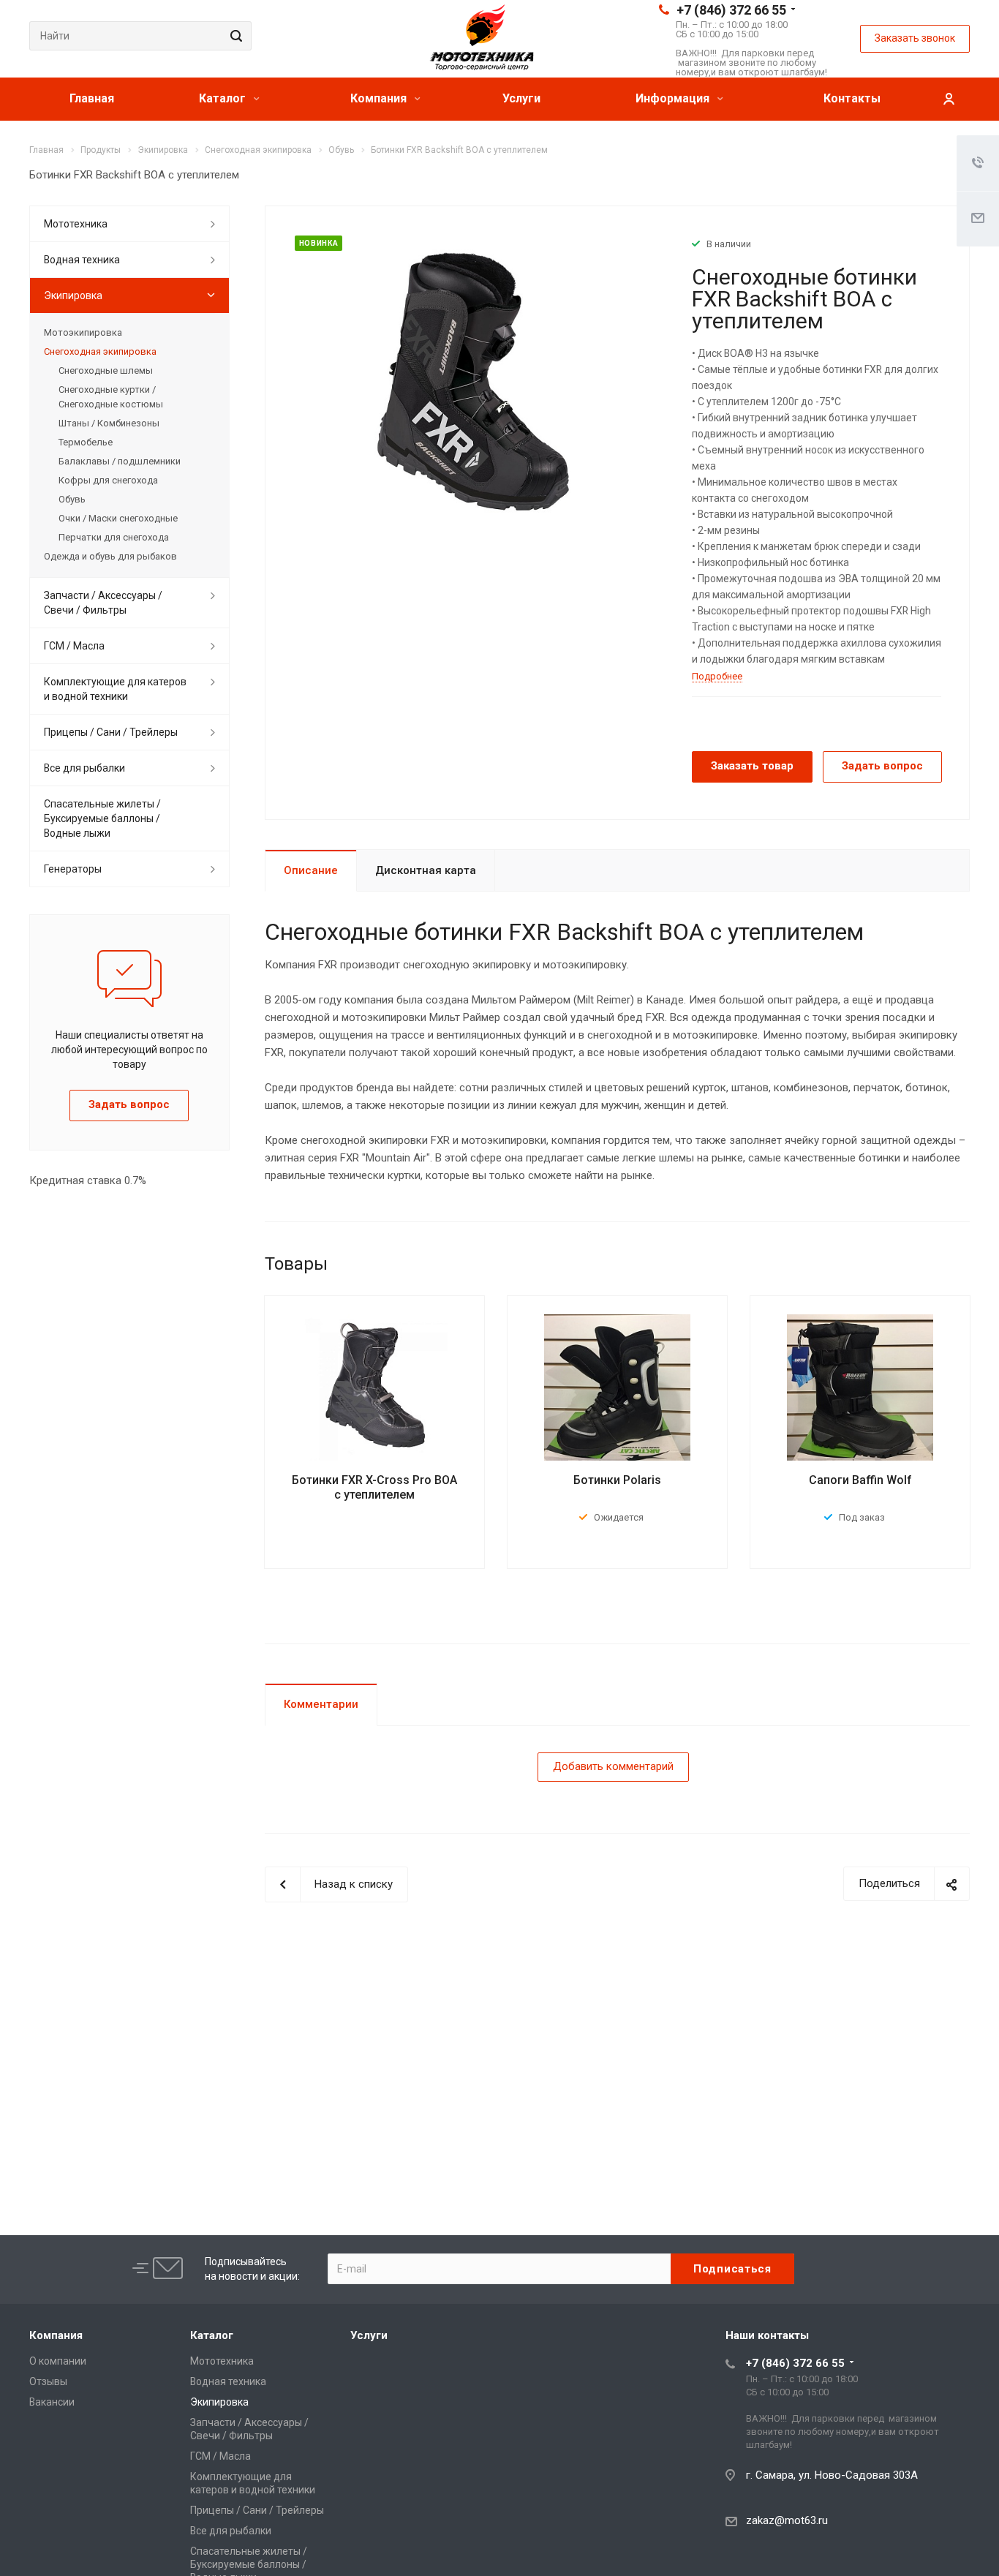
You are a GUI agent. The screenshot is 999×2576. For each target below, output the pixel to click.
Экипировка (73, 295)
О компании (58, 2361)
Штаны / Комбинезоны (109, 423)
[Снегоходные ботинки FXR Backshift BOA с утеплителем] (473, 381)
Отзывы (48, 2381)
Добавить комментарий (613, 1766)
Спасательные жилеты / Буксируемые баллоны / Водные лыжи (102, 818)
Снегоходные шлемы (106, 370)
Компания (380, 98)
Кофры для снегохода (108, 480)
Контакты (852, 98)
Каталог (224, 98)
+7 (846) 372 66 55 (731, 10)
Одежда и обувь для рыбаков (110, 556)
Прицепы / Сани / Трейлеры (111, 732)
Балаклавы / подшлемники (120, 461)
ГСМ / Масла (74, 646)
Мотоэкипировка (83, 332)
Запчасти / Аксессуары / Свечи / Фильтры (103, 603)
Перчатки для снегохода (114, 537)
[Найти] (234, 36)
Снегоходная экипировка (100, 351)
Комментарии (321, 1704)
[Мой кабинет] (949, 99)
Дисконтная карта (426, 870)
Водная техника (82, 260)
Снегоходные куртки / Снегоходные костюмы (111, 397)
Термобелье (86, 442)
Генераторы (73, 869)
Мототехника (76, 224)
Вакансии (52, 2402)
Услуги (521, 98)
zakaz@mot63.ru (787, 2520)
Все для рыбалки (84, 768)
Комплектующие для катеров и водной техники (115, 689)
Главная (92, 98)
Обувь (72, 499)
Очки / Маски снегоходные (118, 518)
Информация (674, 98)
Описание (311, 870)
